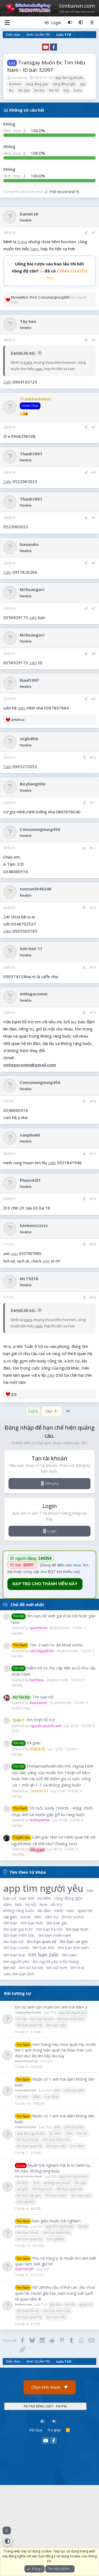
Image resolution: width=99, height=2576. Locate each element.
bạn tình (27, 1898)
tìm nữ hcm (57, 1967)
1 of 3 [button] (33, 1411)
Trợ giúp (54, 2430)
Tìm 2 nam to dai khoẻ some (48, 1645)
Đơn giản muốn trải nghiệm (56, 2221)
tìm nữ (54, 90)
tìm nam (69, 1955)
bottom (15, 84)
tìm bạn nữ (13, 1941)
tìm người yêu (16, 1961)
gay (83, 84)
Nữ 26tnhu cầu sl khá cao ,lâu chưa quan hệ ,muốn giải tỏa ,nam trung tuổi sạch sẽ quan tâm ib (55, 2293)
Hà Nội (17, 1633)
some (25, 1917)
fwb (18, 1904)
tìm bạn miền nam (55, 1935)
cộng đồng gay (37, 84)
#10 (93, 758)
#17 (93, 1154)
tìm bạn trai (14, 1955)
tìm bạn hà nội (49, 1929)
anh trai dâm (74, 2090)
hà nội (31, 1904)
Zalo (7, 382)
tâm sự (52, 1917)
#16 (93, 1101)
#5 (94, 518)
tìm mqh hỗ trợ (34, 1720)
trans (78, 90)
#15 (93, 1013)
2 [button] (15, 130)
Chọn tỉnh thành (50, 2387)
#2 (94, 340)
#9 (94, 699)
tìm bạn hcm (77, 1929)
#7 (94, 608)
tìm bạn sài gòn (74, 1941)
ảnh (57, 2090)
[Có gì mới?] (92, 22)
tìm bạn (10, 1923)
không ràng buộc (19, 1910)
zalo (33, 617)
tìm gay (24, 90)
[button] (81, 22)
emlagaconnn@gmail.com (30, 1065)
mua (77, 1565)
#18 (93, 1199)
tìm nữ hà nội (31, 1967)
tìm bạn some (16, 1947)
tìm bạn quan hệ (42, 1941)
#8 (94, 654)
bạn (90, 1890)
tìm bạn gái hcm (18, 1929)
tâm (38, 1917)
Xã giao (27, 1743)
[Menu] (7, 22)
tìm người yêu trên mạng (56, 1961)
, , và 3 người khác (49, 300)
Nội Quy (36, 2430)
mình (59, 1910)
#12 (93, 848)
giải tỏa (55, 2304)
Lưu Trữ (50, 2013)
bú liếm (44, 1898)
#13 (93, 908)
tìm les (39, 90)
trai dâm (51, 2097)
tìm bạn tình (43, 1947)
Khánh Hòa (21, 1708)
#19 (93, 1244)
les (11, 90)
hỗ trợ (56, 1904)
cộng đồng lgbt (64, 84)
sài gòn (10, 1917)
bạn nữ (10, 1898)
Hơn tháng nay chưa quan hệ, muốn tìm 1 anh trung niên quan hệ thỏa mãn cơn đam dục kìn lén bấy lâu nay (55, 2050)
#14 (93, 968)
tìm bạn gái (57, 1923)
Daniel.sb (19, 78)
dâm (7, 1904)
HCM (15, 1731)
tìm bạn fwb (32, 1923)
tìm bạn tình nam (73, 1947)
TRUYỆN (18, 1854)
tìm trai (77, 1967)
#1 (94, 233)
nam (35, 249)
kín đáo (44, 1910)
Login (52, 1531)
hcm (43, 1904)
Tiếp (49, 1411)
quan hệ (85, 1910)
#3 (94, 427)
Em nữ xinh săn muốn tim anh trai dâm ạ (51, 2007)
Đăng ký (52, 1483)
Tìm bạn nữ (33, 1697)
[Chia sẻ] (86, 233)
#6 (94, 563)
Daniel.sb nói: (23, 353)
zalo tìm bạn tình (19, 1974)
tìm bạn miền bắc (19, 1935)
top (66, 90)
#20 (93, 1297)
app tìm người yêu (69, 78)
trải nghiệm (26, 2202)
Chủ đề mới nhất (27, 1604)
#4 (94, 472)
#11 (93, 803)
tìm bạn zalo (43, 1954)
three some (73, 1917)
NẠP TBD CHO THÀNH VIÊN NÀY (45, 1584)
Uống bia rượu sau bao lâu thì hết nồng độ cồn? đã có (50, 271)
